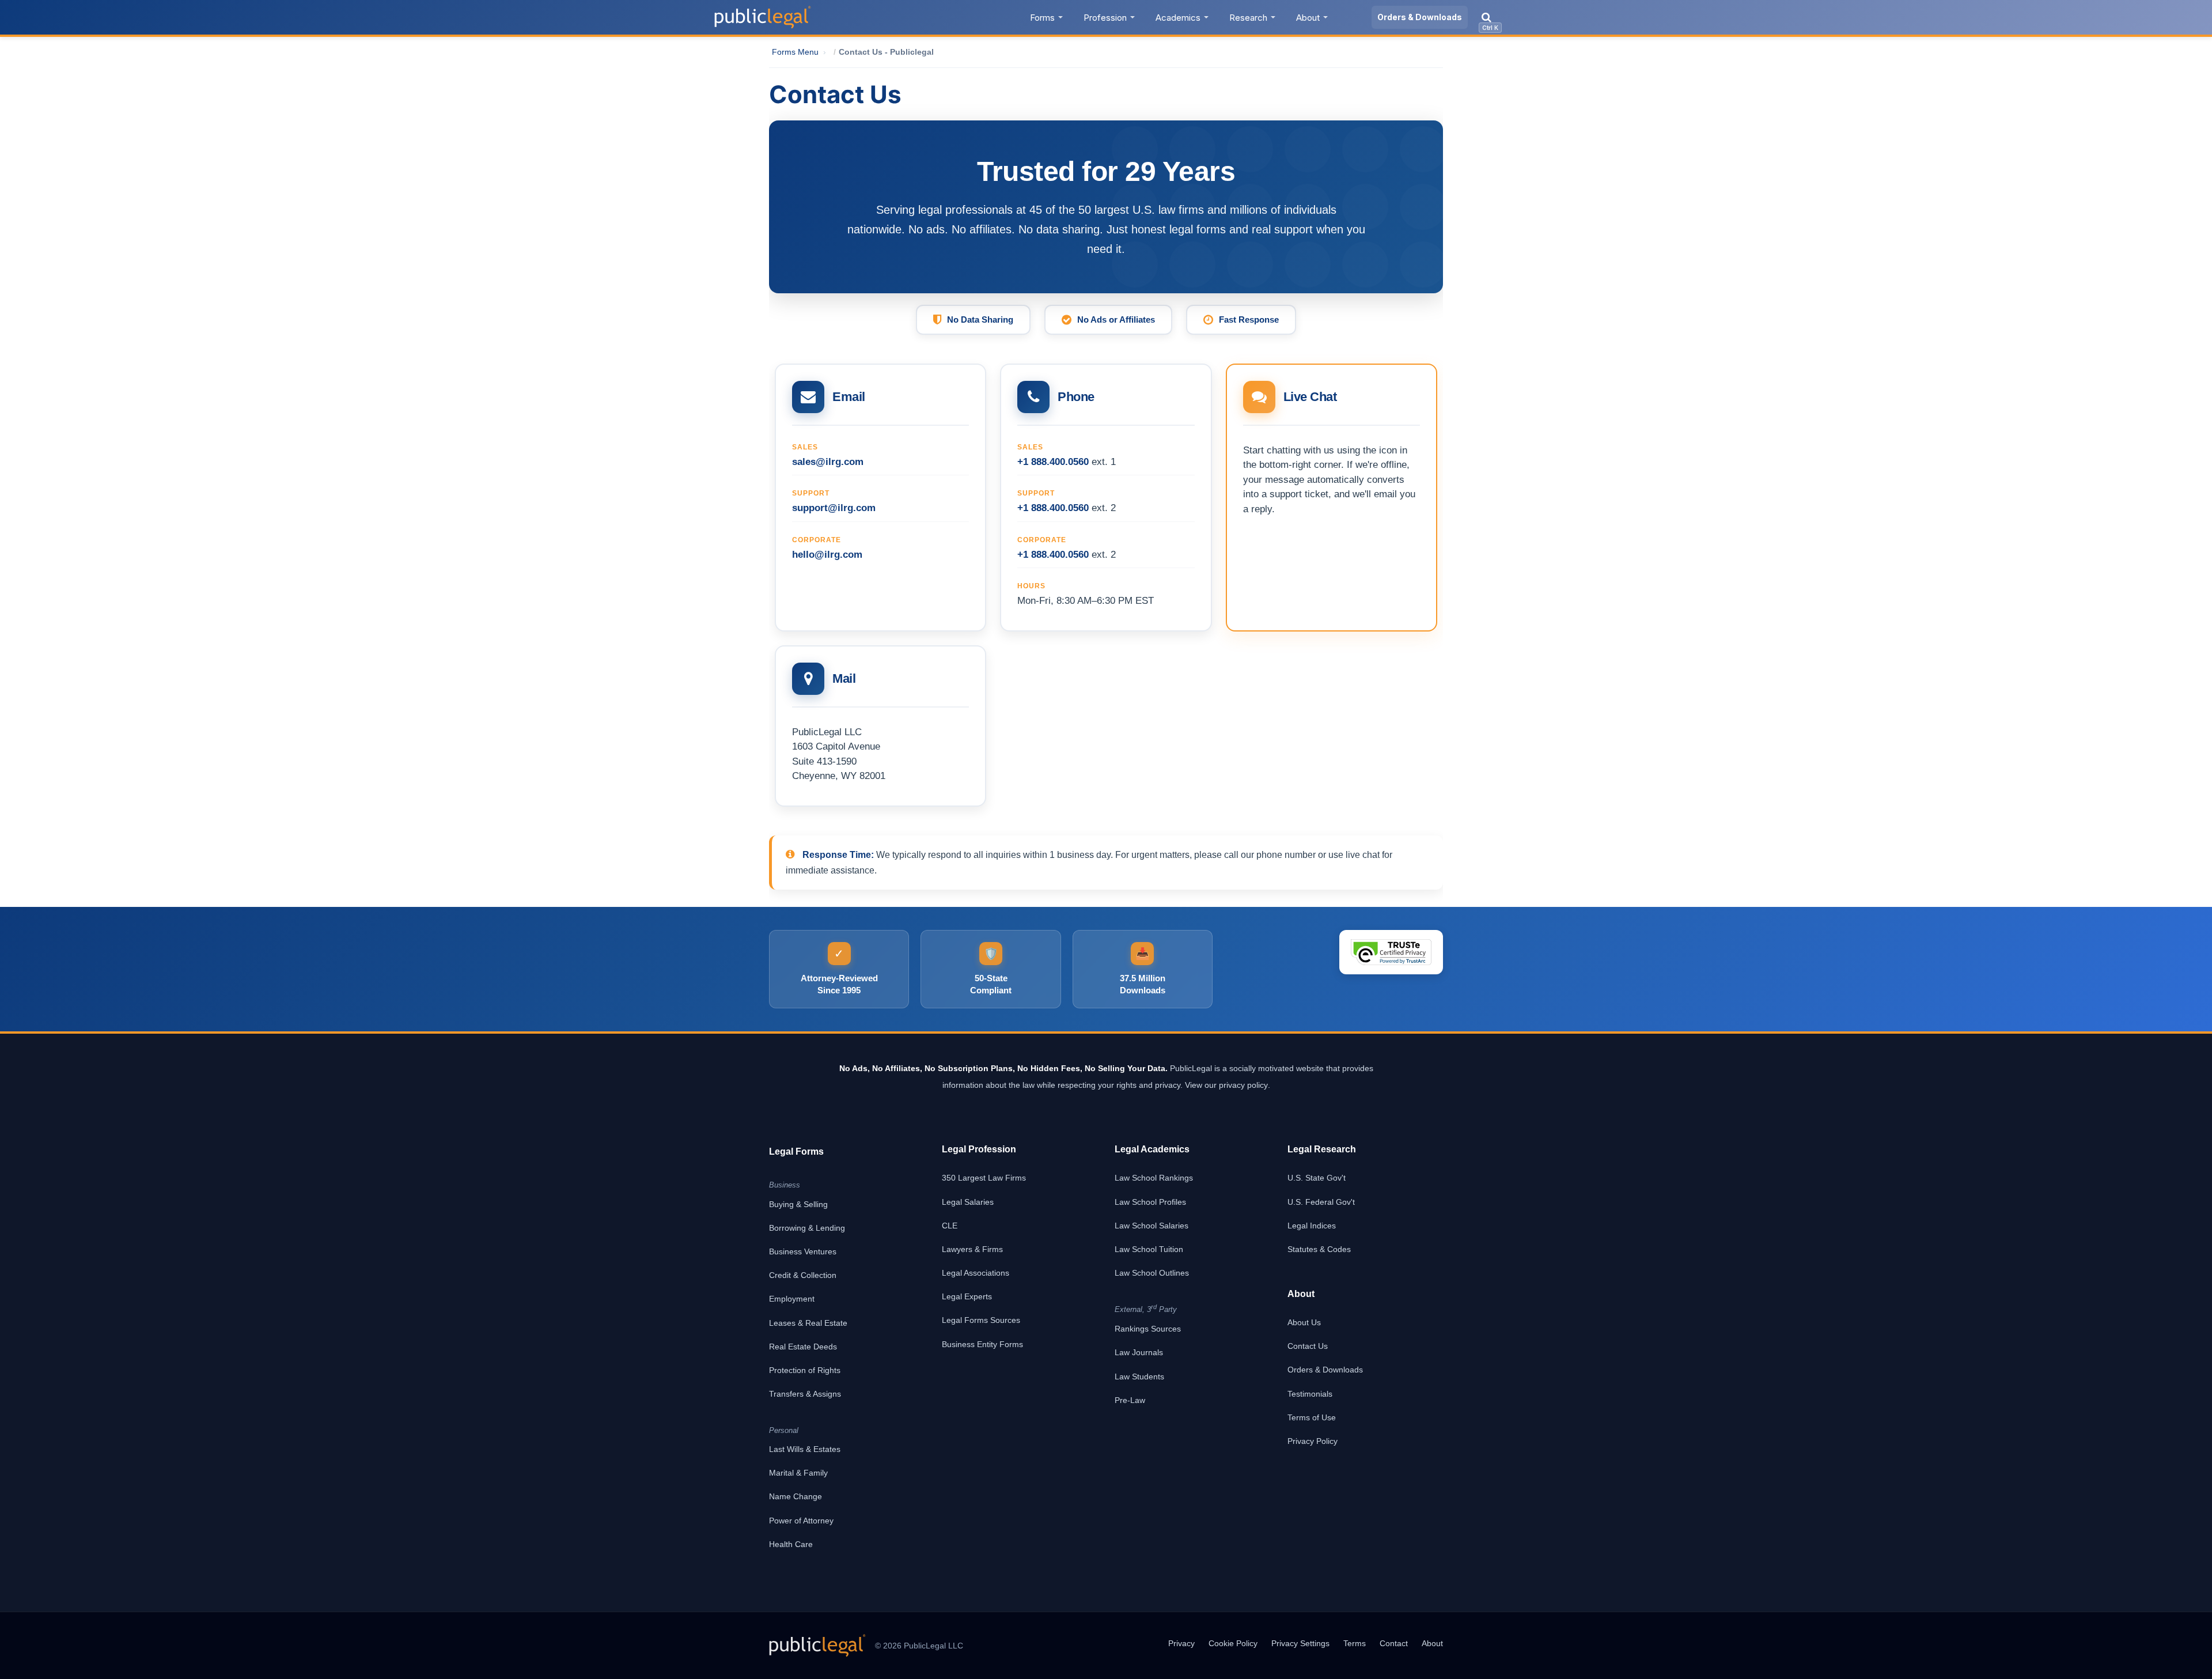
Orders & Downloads (1420, 17)
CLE (950, 1226)
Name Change (796, 1496)
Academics (1178, 18)
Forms (1042, 18)
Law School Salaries (1152, 1226)
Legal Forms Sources (981, 1320)
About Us (1304, 1322)
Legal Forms (796, 1152)
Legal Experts (967, 1296)
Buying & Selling (798, 1204)
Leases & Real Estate (808, 1323)
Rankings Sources (1148, 1329)
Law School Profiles (1150, 1202)
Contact (1394, 1643)
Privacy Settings (1300, 1643)
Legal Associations (976, 1273)
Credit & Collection (803, 1275)
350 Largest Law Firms (984, 1178)
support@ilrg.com (834, 508)
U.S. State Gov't (1317, 1178)
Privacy (1181, 1643)
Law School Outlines (1152, 1273)
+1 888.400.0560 (1053, 462)
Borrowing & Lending (807, 1228)
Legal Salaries (968, 1202)
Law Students (1139, 1377)
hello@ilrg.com (827, 555)
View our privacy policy (1226, 1085)
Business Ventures (803, 1251)
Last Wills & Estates (805, 1449)
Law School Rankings (1154, 1178)
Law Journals (1139, 1352)
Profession (1105, 18)
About (1308, 18)
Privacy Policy (1313, 1441)
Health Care (791, 1544)
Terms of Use (1312, 1417)
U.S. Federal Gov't (1321, 1202)
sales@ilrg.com (828, 462)
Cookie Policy (1233, 1643)
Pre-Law (1130, 1400)
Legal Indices (1312, 1226)
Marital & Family (798, 1473)
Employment (792, 1299)
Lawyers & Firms (972, 1249)
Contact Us (1308, 1346)
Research (1248, 18)
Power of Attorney (801, 1521)
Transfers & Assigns (805, 1394)
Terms (1355, 1643)
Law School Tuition (1149, 1249)
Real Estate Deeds (803, 1347)
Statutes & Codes (1319, 1249)
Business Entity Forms (982, 1344)
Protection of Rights (805, 1370)
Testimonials (1310, 1394)
